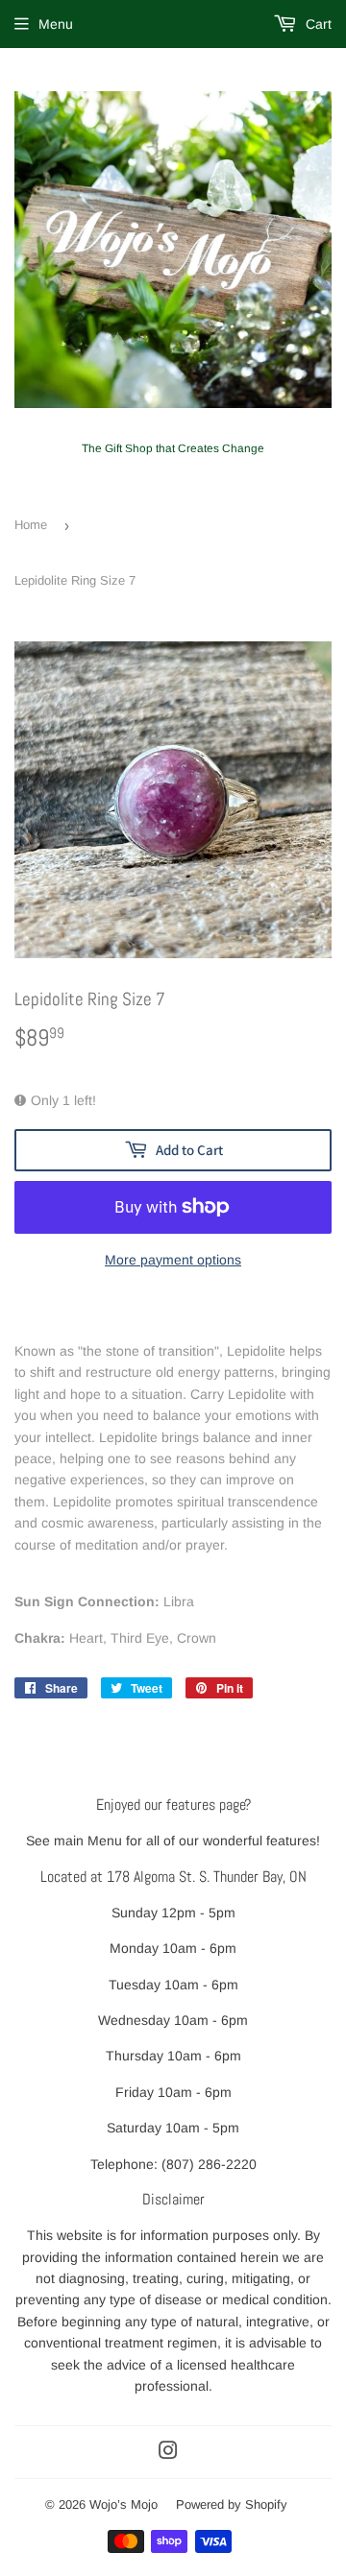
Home (31, 525)
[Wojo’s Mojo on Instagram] (168, 2453)
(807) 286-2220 (209, 2164)
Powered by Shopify (232, 2504)
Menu (56, 24)
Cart (317, 24)
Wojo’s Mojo (124, 2504)
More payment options (173, 1260)
